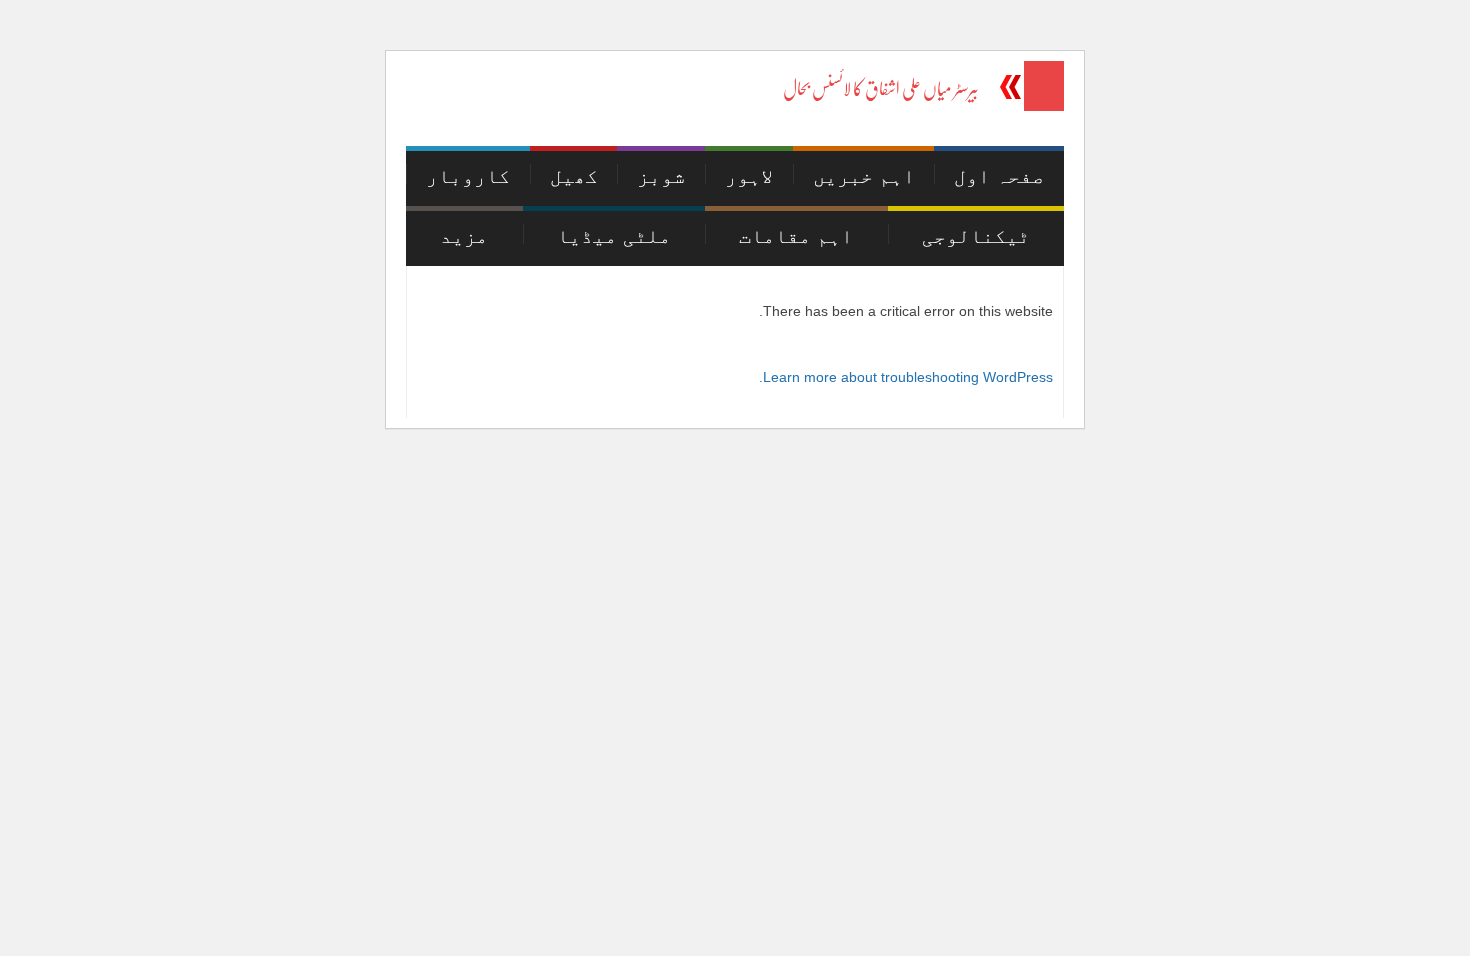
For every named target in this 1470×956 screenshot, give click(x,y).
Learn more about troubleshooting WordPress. (906, 377)
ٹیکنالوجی (976, 236)
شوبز (661, 176)
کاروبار (468, 176)
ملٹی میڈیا (614, 236)
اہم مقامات (796, 236)
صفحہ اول (999, 176)
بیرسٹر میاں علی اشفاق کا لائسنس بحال (881, 89)
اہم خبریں (864, 176)
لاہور (749, 176)
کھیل (574, 176)
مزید (464, 236)
